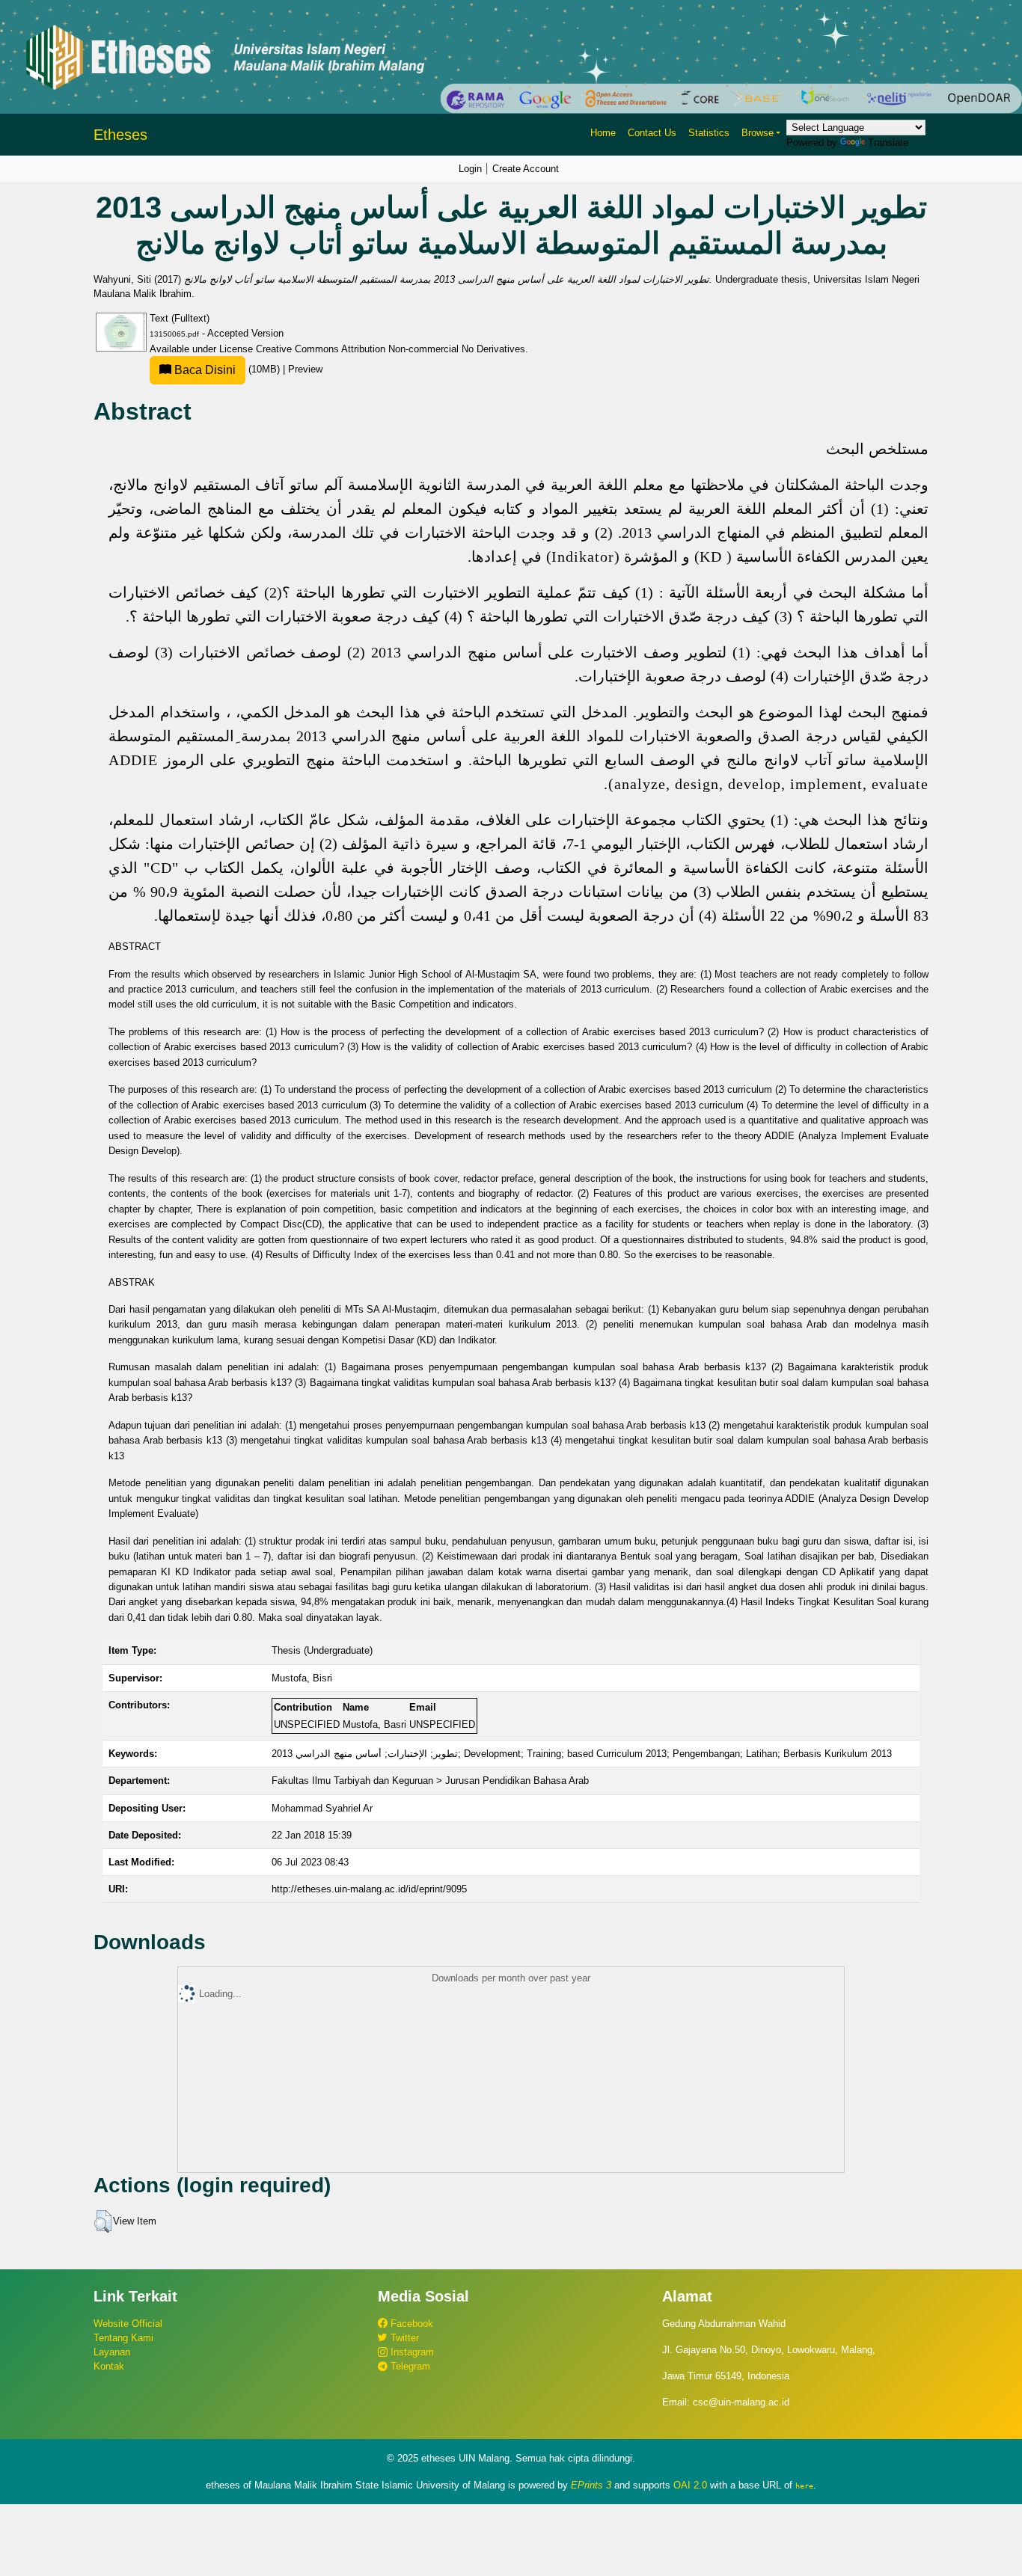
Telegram (409, 2366)
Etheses (120, 135)
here (804, 2485)
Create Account (526, 169)
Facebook (410, 2324)
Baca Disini (204, 370)
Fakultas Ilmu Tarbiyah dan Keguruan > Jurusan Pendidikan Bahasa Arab (430, 1781)
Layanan (112, 2352)
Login (470, 169)
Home (603, 133)
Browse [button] (758, 133)
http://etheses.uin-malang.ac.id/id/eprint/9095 (369, 1889)
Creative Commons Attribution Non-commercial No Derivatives (391, 349)
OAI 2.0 (690, 2485)
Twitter (403, 2338)
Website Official (128, 2324)
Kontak (109, 2366)
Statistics (709, 133)
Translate (888, 142)
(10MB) (227, 369)
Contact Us (652, 133)
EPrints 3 (591, 2485)
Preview (305, 369)
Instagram (411, 2352)
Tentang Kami (123, 2338)
